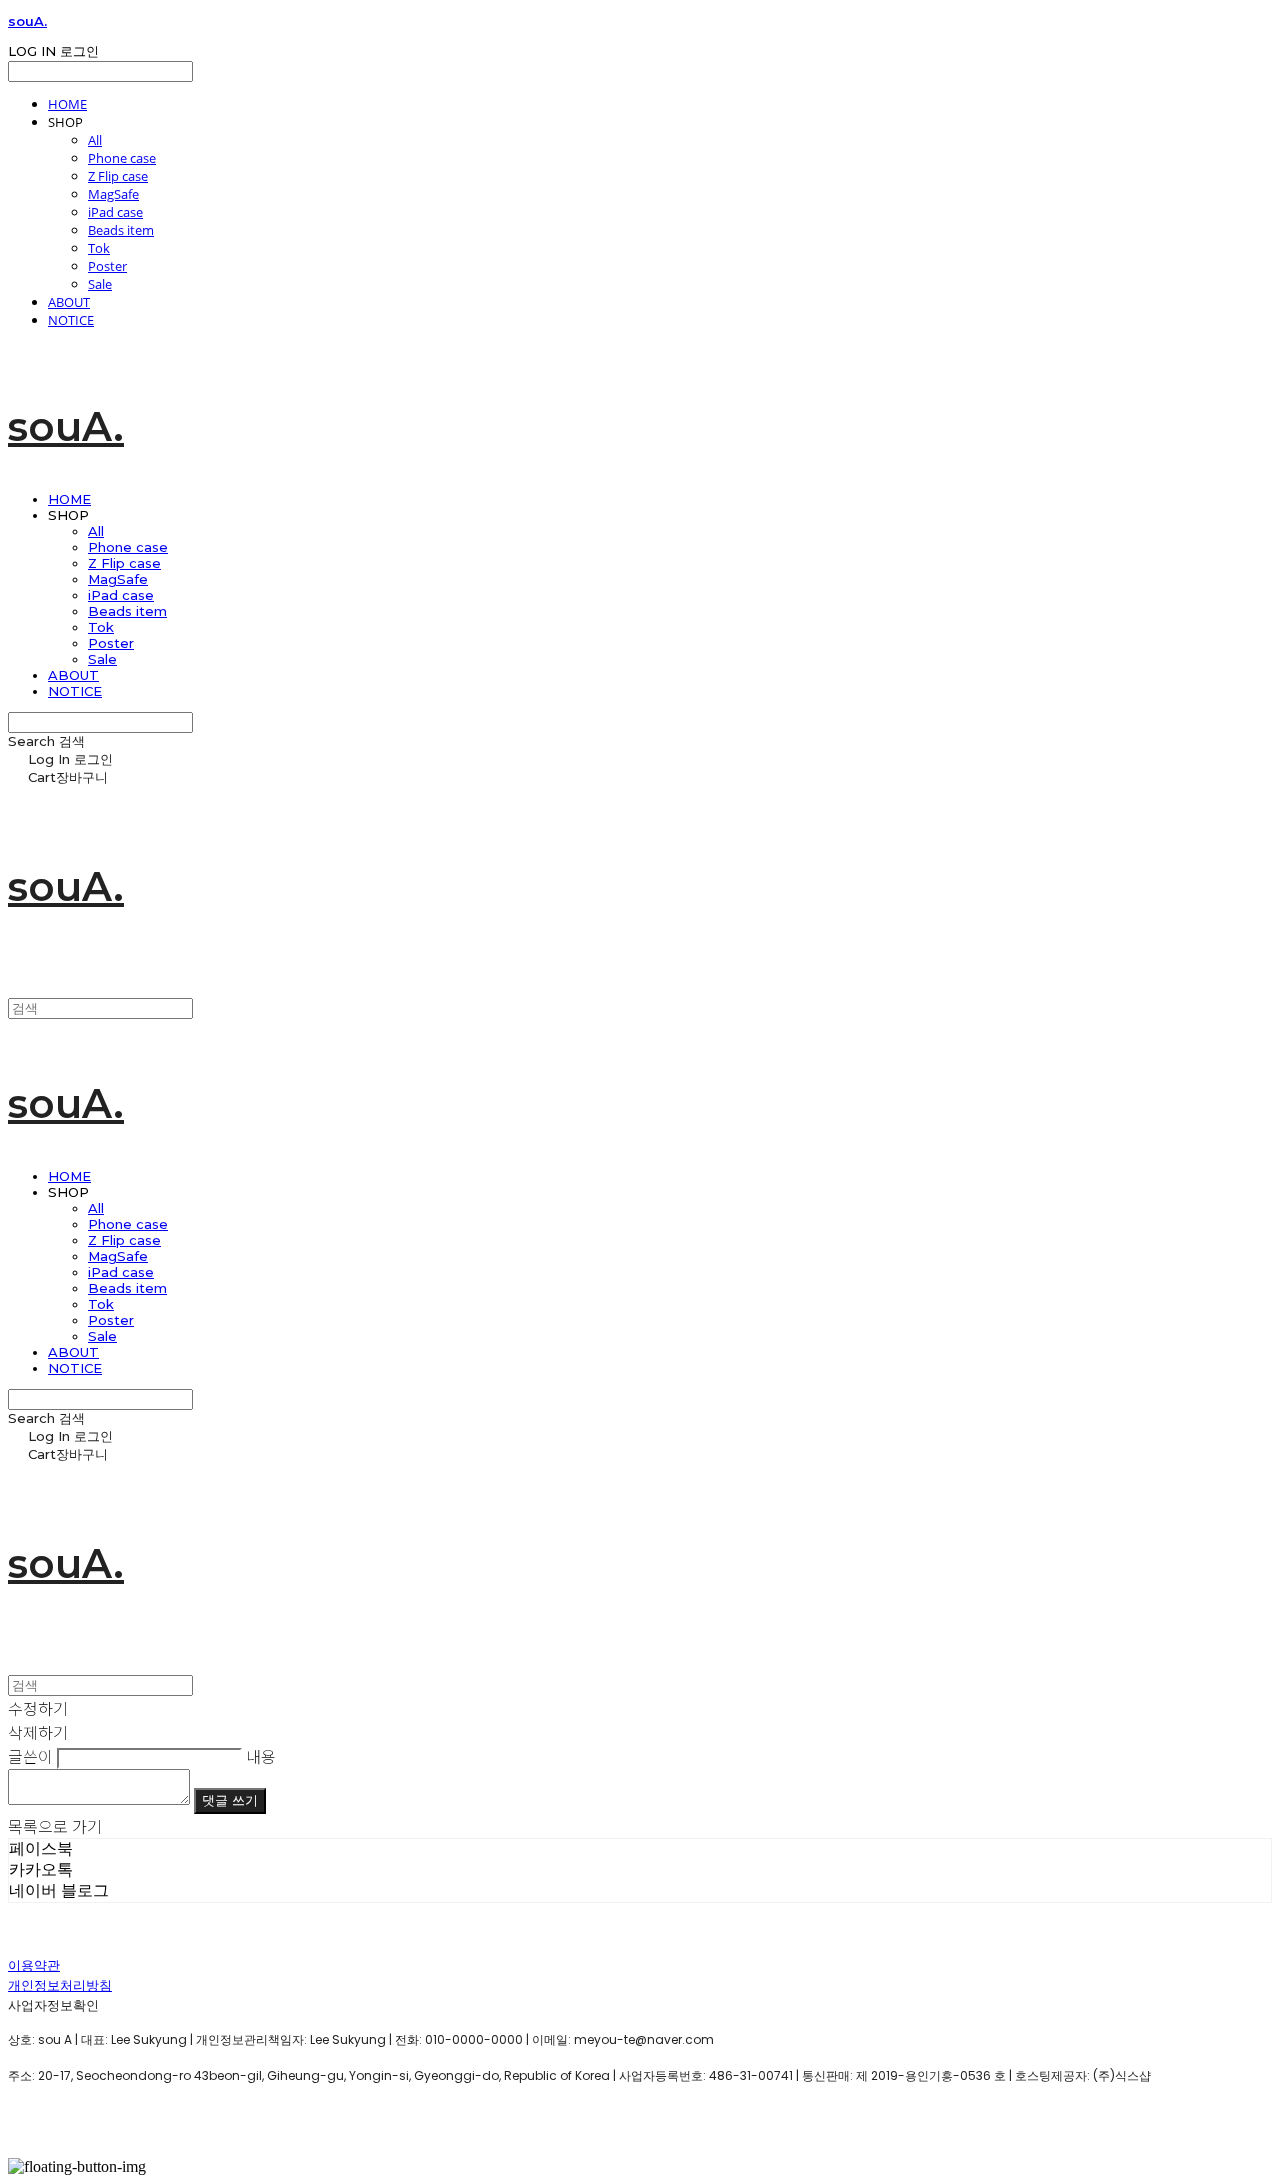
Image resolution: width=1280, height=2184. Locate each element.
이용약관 (34, 1965)
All (95, 140)
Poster (107, 266)
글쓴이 (30, 1756)
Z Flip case (118, 176)
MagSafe (113, 194)
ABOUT (69, 302)
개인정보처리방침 (60, 1985)
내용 (261, 1756)
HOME (67, 104)
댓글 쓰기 (230, 1800)
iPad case (115, 212)
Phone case (122, 158)
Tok (99, 248)
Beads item (121, 230)
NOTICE (71, 320)
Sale (100, 284)
